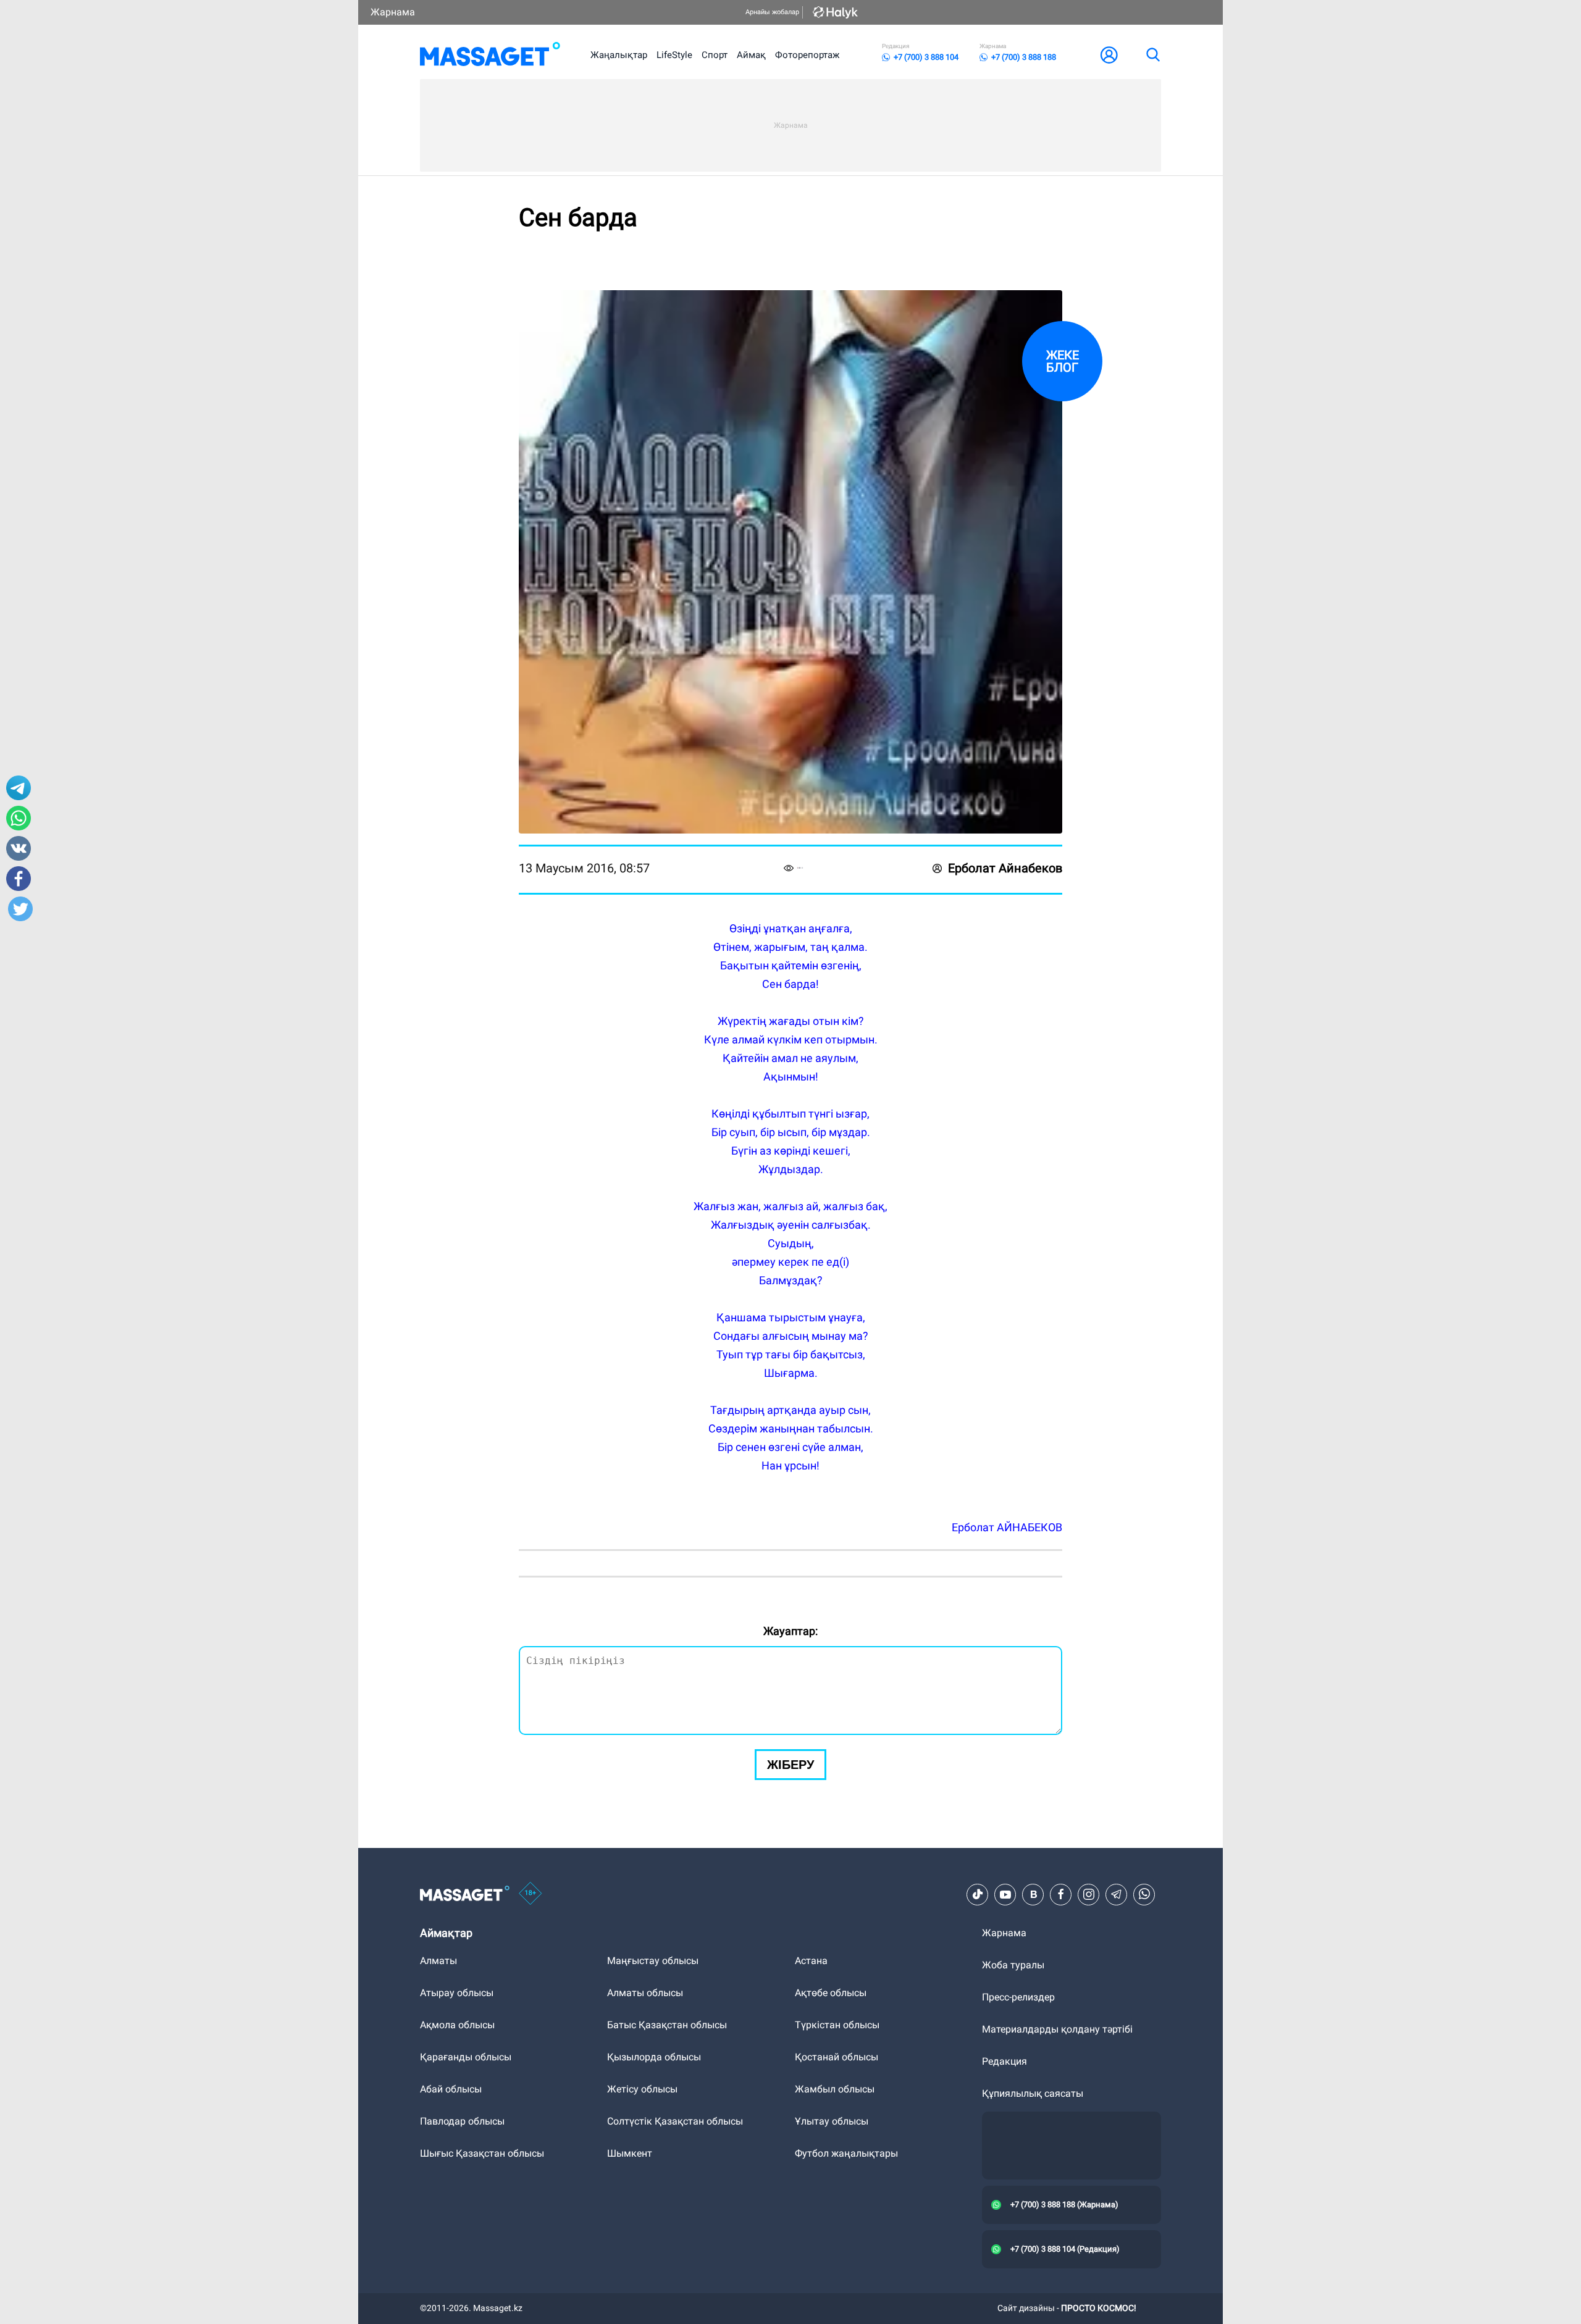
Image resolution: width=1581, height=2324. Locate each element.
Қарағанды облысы (466, 2057)
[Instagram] (1089, 1894)
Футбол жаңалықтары (846, 2153)
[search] (1152, 55)
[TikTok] (978, 1894)
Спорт (715, 55)
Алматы (438, 1961)
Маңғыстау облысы (653, 1961)
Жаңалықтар (619, 55)
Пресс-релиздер (1018, 1997)
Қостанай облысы (837, 2057)
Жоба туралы (1013, 1965)
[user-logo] (1109, 55)
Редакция (1004, 2061)
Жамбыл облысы (835, 2089)
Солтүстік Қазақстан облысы (675, 2121)
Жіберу (790, 1765)
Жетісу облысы (642, 2089)
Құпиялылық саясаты (1033, 2093)
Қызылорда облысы (654, 2057)
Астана (811, 1961)
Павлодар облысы (462, 2121)
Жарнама (393, 12)
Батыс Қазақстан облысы (667, 2025)
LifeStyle (674, 55)
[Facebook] (1061, 1894)
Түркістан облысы (837, 2025)
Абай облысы (451, 2089)
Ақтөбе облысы (831, 1993)
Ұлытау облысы (832, 2121)
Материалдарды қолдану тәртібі (1057, 2029)
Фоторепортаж (807, 55)
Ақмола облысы (457, 2025)
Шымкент (630, 2153)
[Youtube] (1005, 1894)
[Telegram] (1117, 1894)
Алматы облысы (645, 1993)
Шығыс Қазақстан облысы (482, 2153)
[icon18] (530, 1894)
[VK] (1033, 1894)
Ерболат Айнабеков (1005, 868)
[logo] (490, 55)
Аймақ (751, 55)
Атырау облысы (457, 1993)
